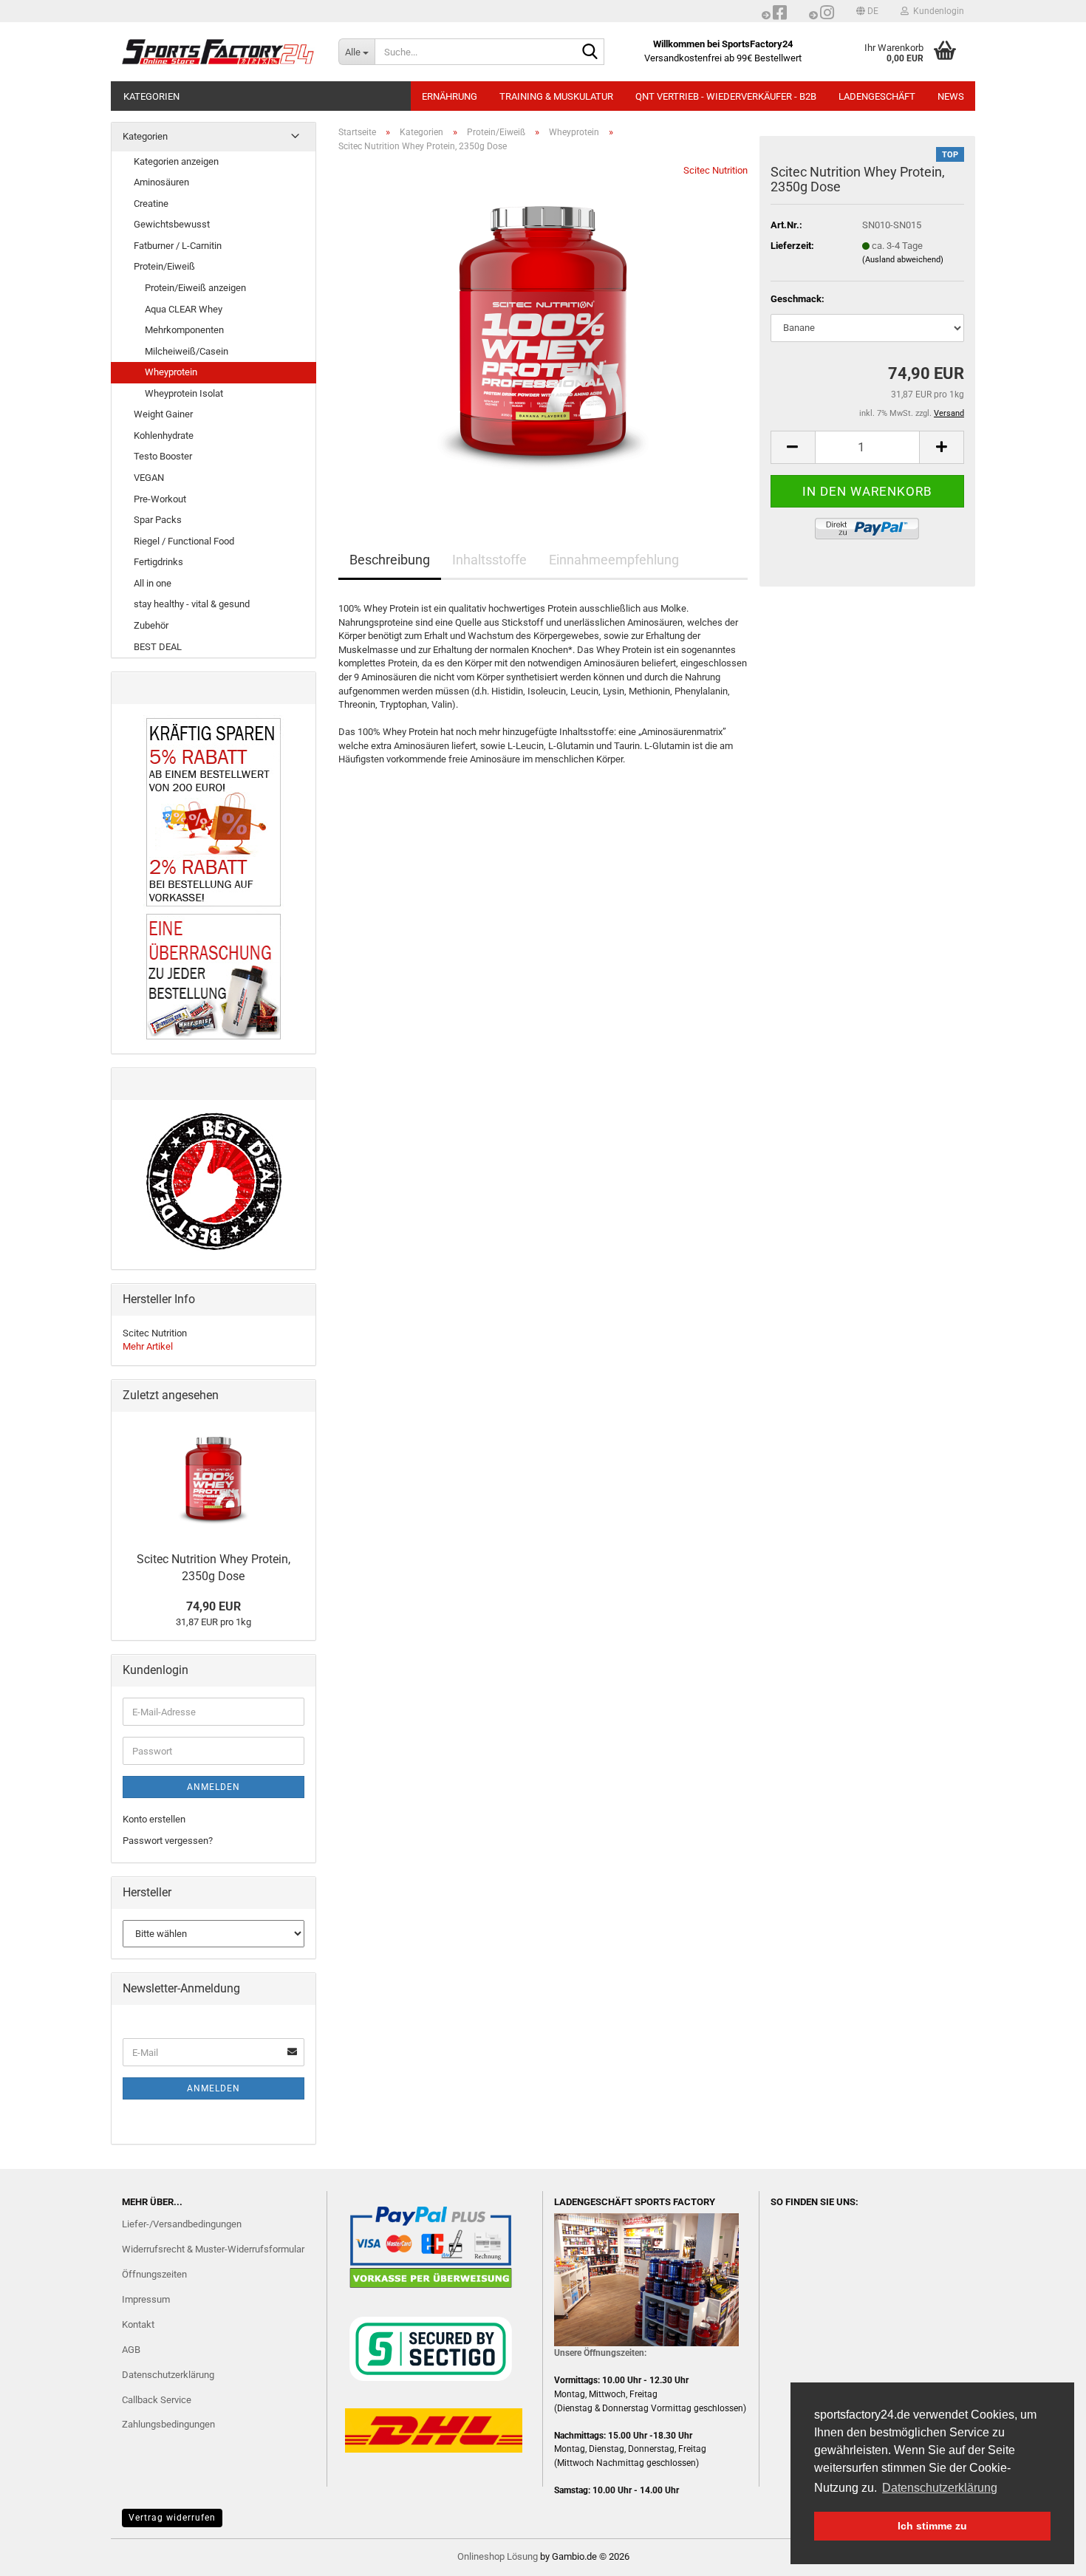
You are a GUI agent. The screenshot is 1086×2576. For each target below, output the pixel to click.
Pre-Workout (160, 499)
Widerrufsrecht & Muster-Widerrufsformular (213, 2249)
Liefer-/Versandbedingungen (182, 2224)
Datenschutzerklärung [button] (940, 2488)
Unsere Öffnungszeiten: (600, 2353)
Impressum (146, 2299)
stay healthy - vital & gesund (192, 604)
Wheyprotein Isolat (184, 393)
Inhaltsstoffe (489, 560)
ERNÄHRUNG (450, 96)
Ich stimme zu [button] (932, 2526)
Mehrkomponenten (184, 330)
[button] (867, 11)
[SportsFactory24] (219, 52)
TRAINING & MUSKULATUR (556, 96)
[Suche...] (590, 52)
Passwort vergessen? (168, 1841)
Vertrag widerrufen (172, 2518)
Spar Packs (158, 520)
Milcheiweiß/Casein (187, 351)
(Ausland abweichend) (903, 260)
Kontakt (138, 2324)
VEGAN (149, 478)
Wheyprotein (171, 372)
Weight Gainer (163, 414)
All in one (153, 583)
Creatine (151, 204)
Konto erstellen (154, 1819)
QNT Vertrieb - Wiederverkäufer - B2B (726, 96)
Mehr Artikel (148, 1346)
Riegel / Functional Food (184, 541)
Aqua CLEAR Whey (184, 309)
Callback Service (157, 2400)
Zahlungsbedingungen (168, 2424)
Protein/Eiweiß (164, 266)
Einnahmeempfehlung (614, 560)
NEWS (951, 96)
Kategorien (151, 96)
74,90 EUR (214, 1606)
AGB (131, 2350)
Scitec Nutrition (716, 170)
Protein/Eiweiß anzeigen (195, 288)
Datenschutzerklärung (168, 2375)
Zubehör (151, 625)
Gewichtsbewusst (172, 224)
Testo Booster (163, 456)
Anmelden (214, 1787)
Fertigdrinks (158, 562)
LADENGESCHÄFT (877, 96)
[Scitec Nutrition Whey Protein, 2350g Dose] (543, 330)
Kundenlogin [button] (936, 11)
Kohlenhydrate (164, 435)
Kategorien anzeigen (176, 161)
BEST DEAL (158, 647)
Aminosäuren (161, 182)
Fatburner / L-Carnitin (178, 246)
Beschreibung (390, 560)
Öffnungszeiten (154, 2274)
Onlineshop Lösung (498, 2556)
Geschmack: (798, 299)
